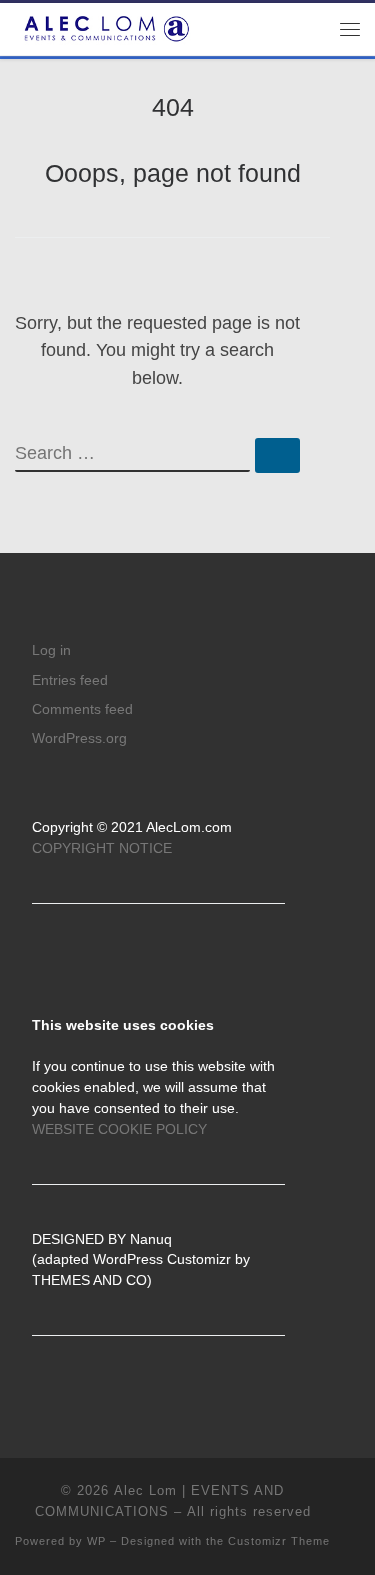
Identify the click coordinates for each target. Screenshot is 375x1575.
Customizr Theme (279, 1541)
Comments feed (82, 709)
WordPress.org (79, 738)
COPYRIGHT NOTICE (102, 848)
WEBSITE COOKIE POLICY (119, 1129)
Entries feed (70, 680)
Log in (51, 650)
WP (96, 1541)
